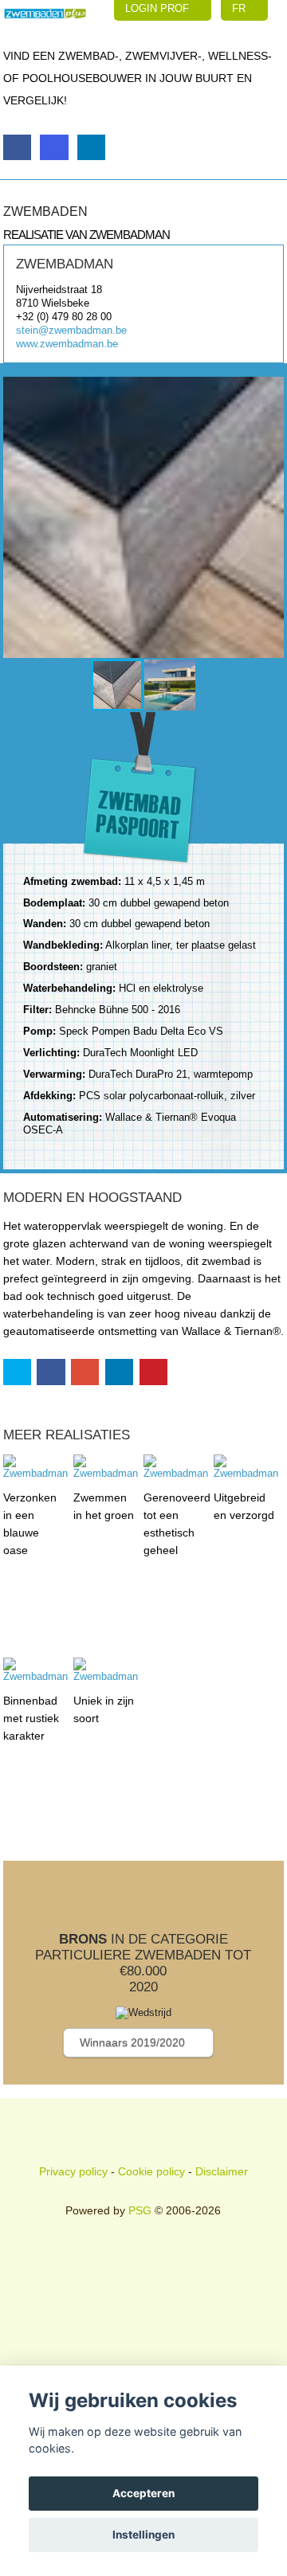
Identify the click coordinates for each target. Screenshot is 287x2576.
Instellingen (143, 2535)
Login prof (159, 8)
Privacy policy (73, 2171)
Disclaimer (222, 2171)
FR (240, 8)
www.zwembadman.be (67, 344)
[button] (18, 517)
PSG (140, 2210)
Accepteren (143, 2493)
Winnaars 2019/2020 (134, 2042)
